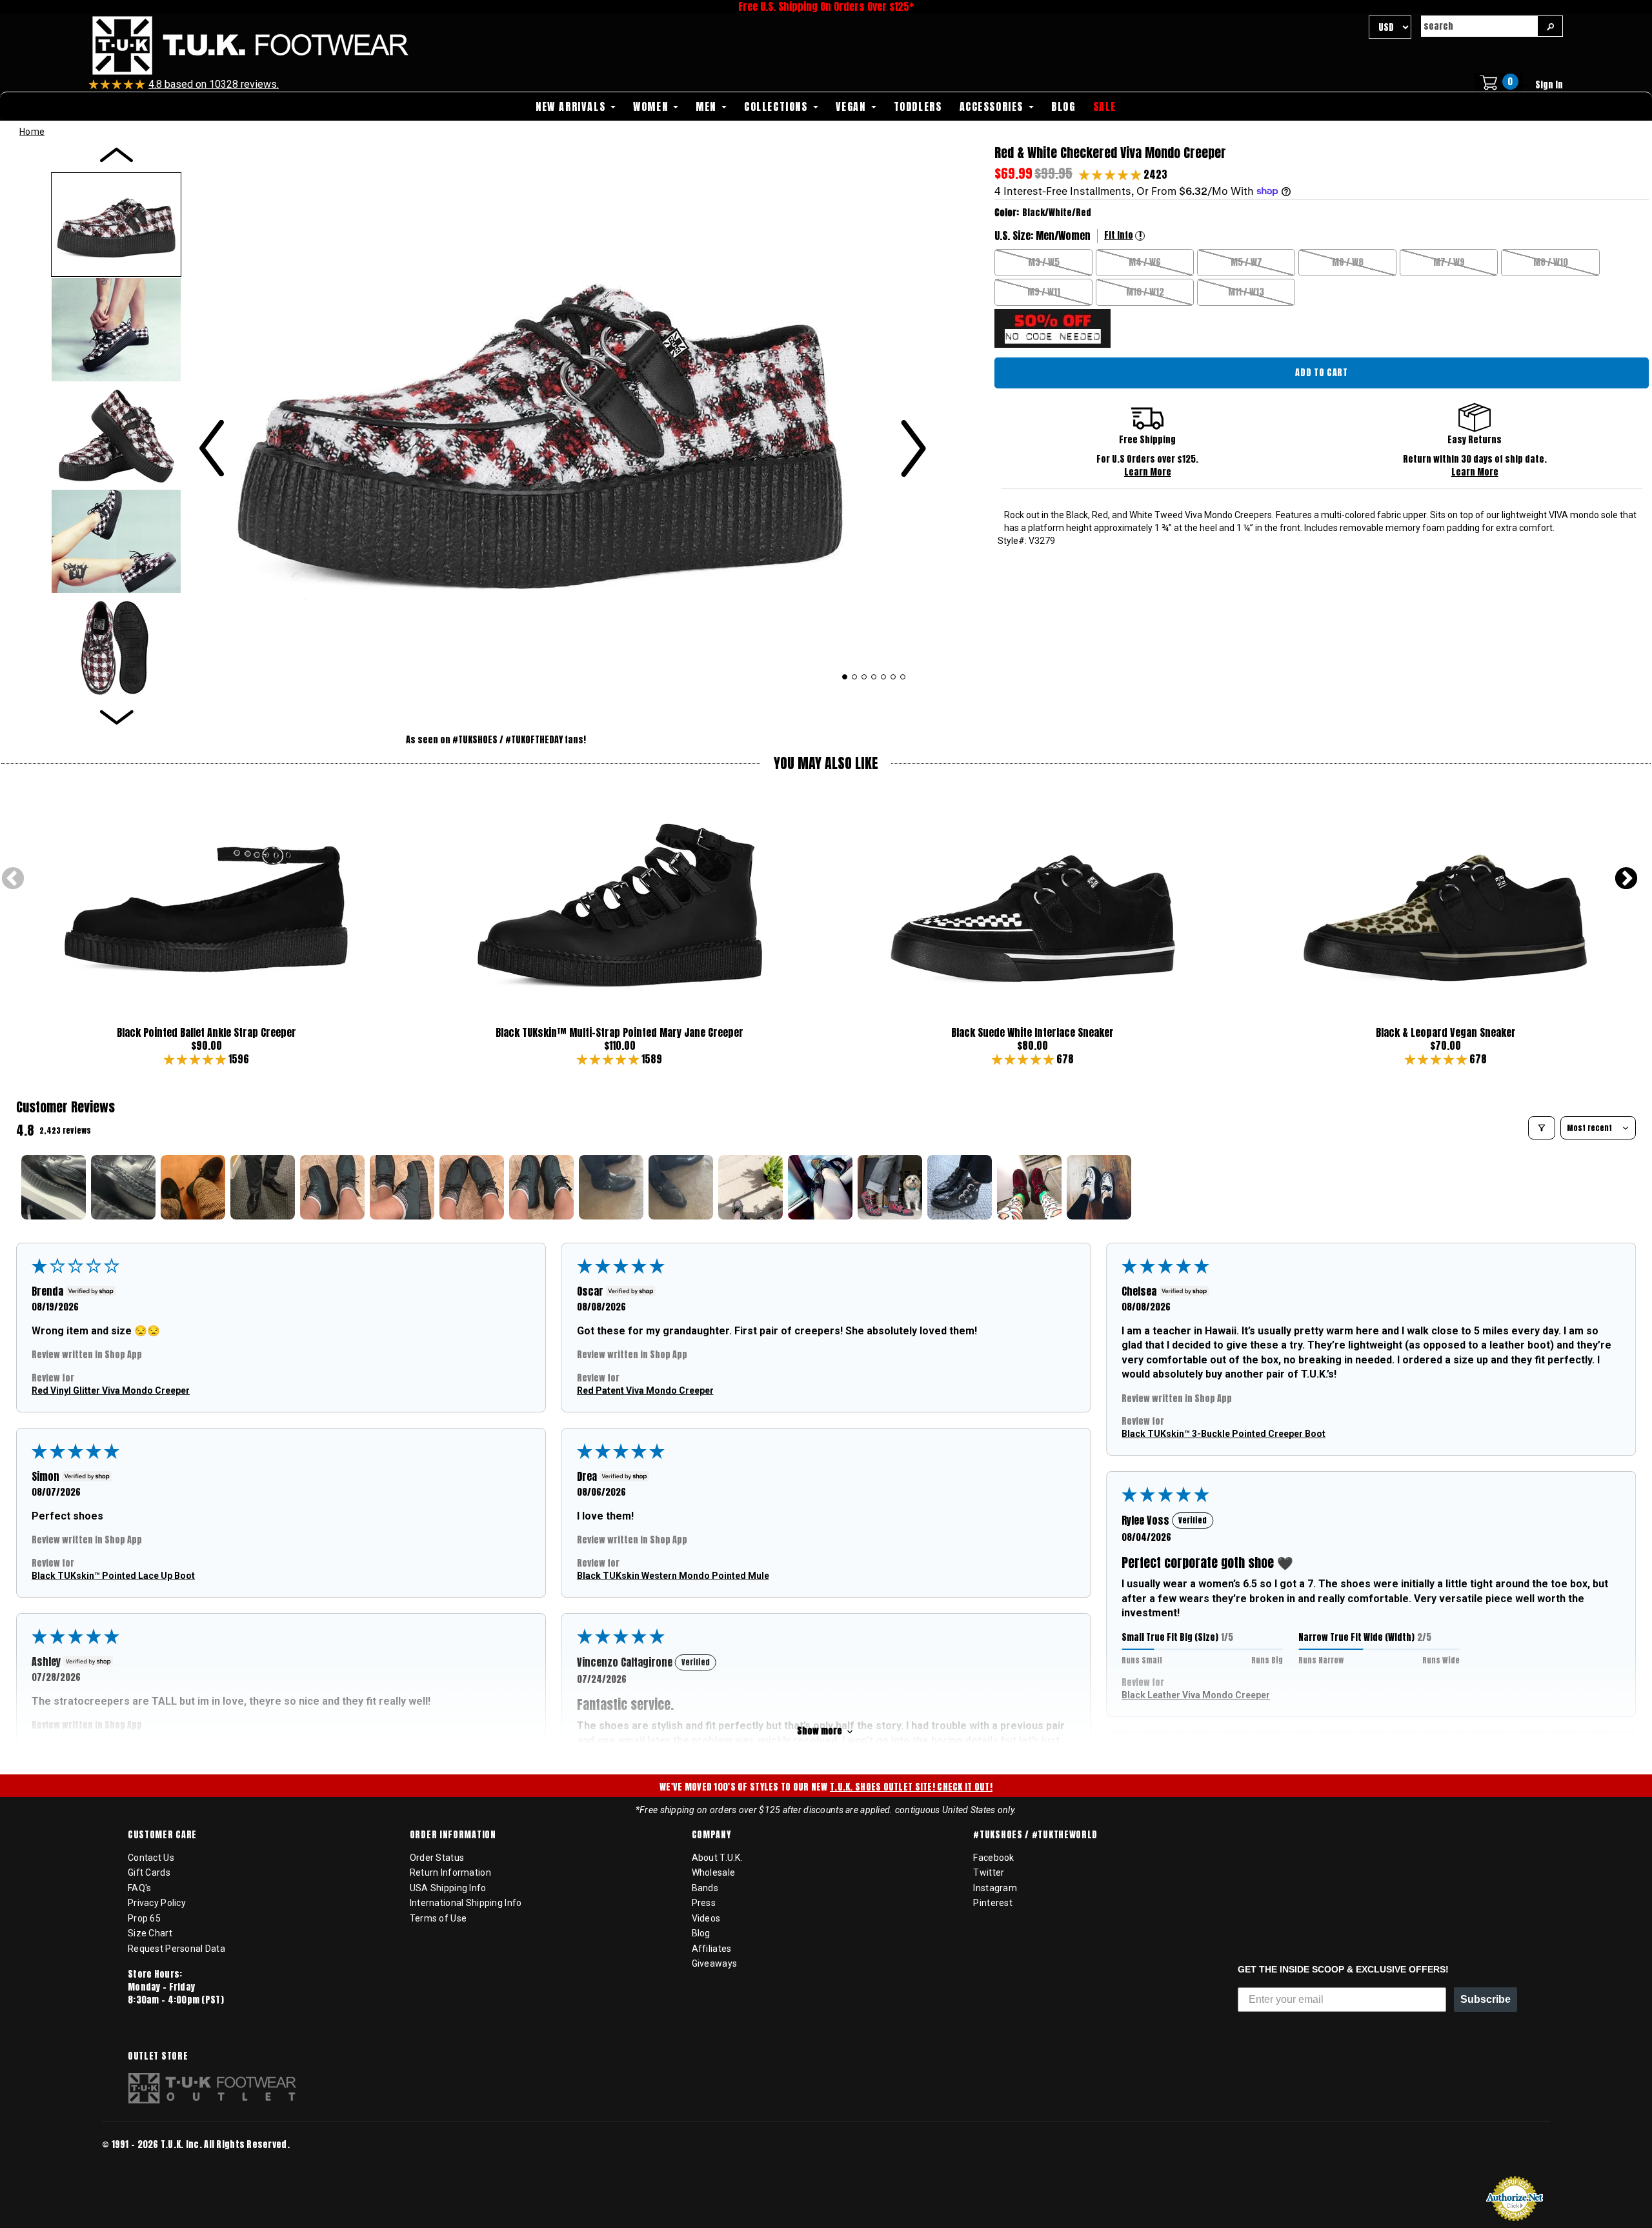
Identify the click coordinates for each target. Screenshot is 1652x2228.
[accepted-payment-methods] (141, 2162)
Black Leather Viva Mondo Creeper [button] (1196, 1695)
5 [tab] (884, 677)
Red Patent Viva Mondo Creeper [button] (645, 1390)
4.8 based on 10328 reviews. (214, 84)
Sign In (1549, 85)
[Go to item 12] (820, 1187)
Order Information (453, 1835)
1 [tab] (845, 677)
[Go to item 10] (681, 1187)
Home (32, 132)
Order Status (437, 1858)
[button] (1111, 174)
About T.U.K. (717, 1858)
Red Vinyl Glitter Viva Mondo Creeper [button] (111, 1390)
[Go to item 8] (541, 1187)
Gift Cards (149, 1872)
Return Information (450, 1872)
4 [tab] (874, 677)
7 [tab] (903, 677)
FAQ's (139, 1888)
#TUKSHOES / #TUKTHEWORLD (1035, 1835)
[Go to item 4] (263, 1187)
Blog (701, 1933)
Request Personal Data (176, 1949)
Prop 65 (144, 1918)
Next (1626, 879)
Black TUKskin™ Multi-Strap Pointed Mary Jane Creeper (619, 1032)
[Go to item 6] (402, 1187)
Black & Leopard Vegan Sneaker (1446, 1032)
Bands (705, 1888)
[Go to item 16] (1099, 1187)
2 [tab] (855, 677)
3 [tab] (864, 677)
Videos (706, 1918)
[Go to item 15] (1029, 1187)
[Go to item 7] (472, 1187)
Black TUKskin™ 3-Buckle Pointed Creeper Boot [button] (1224, 1434)
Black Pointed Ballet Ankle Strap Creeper (206, 1032)
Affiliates (712, 1949)
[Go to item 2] (123, 1187)
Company (711, 1835)
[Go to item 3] (193, 1187)
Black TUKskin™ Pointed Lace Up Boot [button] (113, 1576)
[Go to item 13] (890, 1187)
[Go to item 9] (611, 1187)
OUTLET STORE (158, 2056)
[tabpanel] (562, 420)
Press (704, 1903)
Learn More (1148, 472)
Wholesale (714, 1872)
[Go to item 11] (750, 1187)
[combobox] (1479, 26)
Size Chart (150, 1933)
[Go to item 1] (54, 1187)
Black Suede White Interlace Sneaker (1032, 1032)
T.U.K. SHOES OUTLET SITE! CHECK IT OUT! (911, 1787)
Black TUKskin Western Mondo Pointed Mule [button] (673, 1576)
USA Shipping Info (448, 1888)
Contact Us (151, 1858)
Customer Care (162, 1835)
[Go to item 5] (332, 1187)
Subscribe (1486, 1999)
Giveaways (715, 1963)
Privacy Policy (157, 1903)
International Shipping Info (466, 1903)
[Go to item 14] (960, 1187)
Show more (820, 1731)
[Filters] (1542, 1128)
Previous (13, 879)
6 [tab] (893, 677)
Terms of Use (438, 1918)
